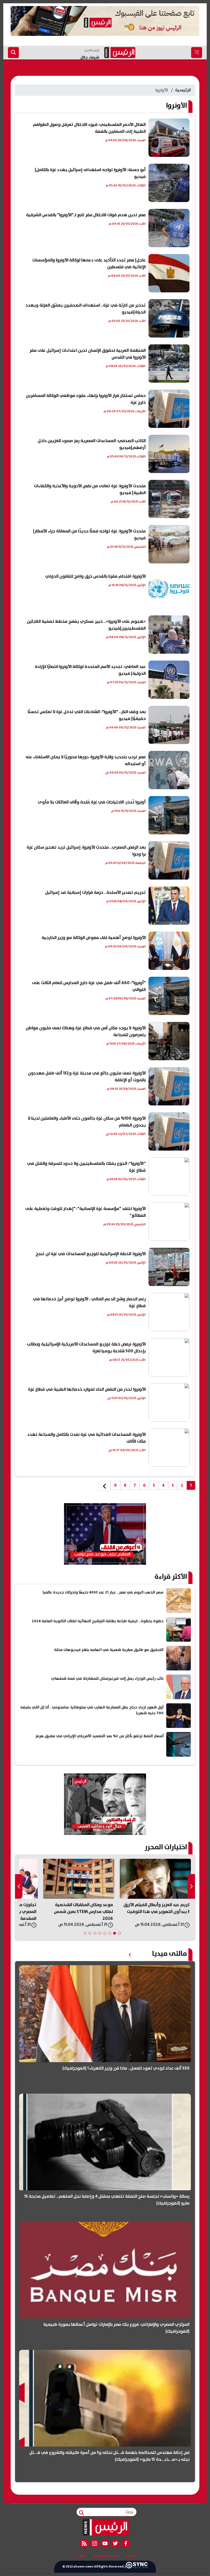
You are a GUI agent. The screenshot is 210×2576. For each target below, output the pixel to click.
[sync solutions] (137, 2567)
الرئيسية (183, 90)
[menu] (197, 53)
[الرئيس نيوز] (105, 2527)
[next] (104, 1486)
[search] (13, 53)
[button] (119, 1933)
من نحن (130, 2556)
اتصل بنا (80, 2556)
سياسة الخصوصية (105, 2556)
